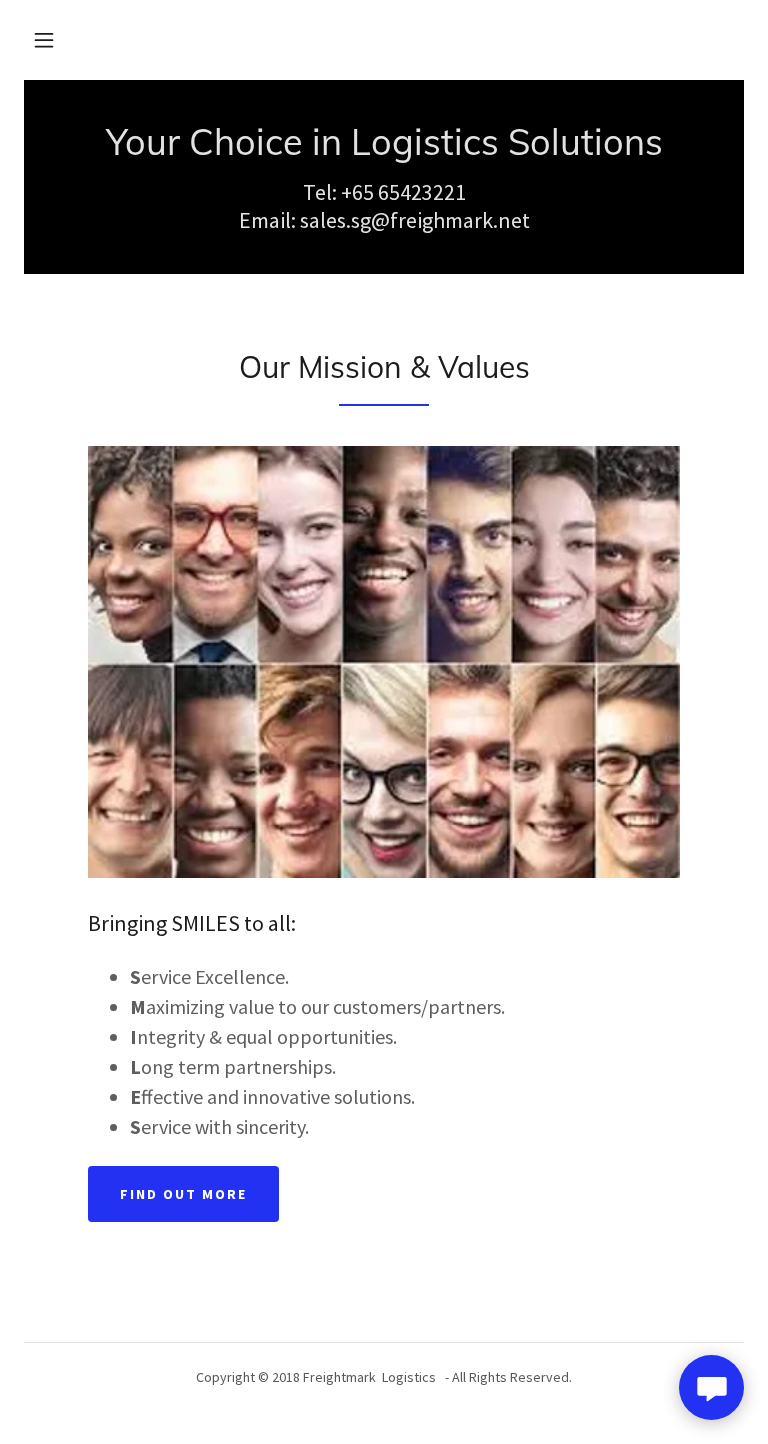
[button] (44, 40)
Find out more (183, 1194)
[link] (384, 149)
